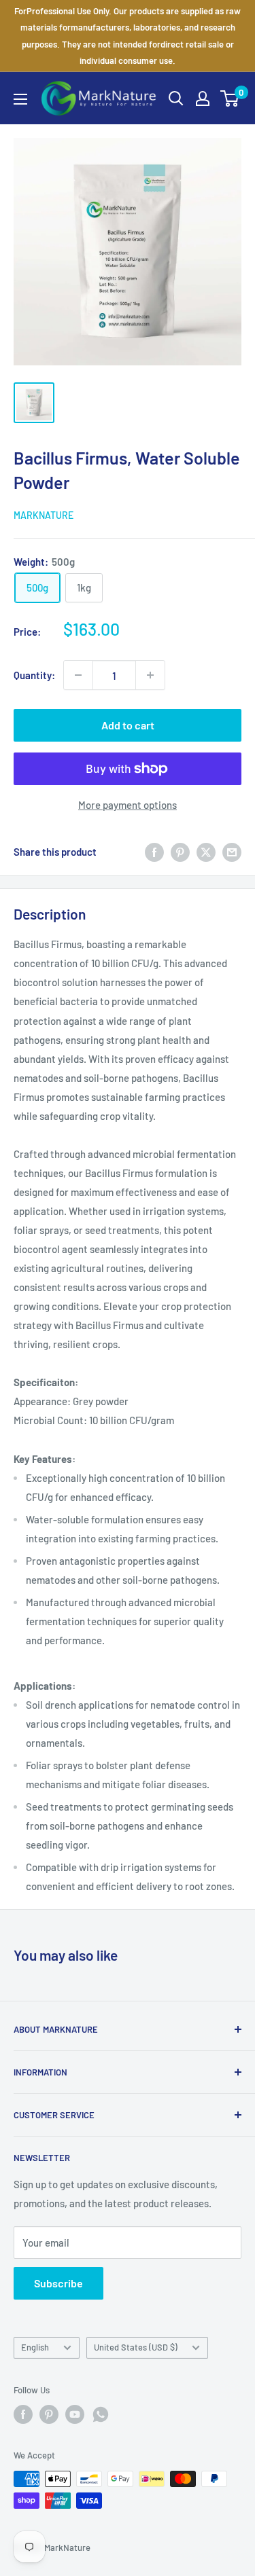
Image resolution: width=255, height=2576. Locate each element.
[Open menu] (20, 99)
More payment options (128, 805)
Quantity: (34, 675)
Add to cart (128, 725)
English (35, 2347)
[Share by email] (232, 852)
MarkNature (44, 515)
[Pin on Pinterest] (180, 852)
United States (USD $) (136, 2347)
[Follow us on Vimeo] (101, 2414)
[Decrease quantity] (78, 675)
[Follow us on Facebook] (23, 2414)
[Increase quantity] (150, 675)
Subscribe (58, 2283)
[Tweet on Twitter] (206, 852)
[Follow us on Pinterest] (49, 2414)
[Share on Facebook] (154, 852)
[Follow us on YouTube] (75, 2414)
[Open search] (176, 98)
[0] (230, 98)
